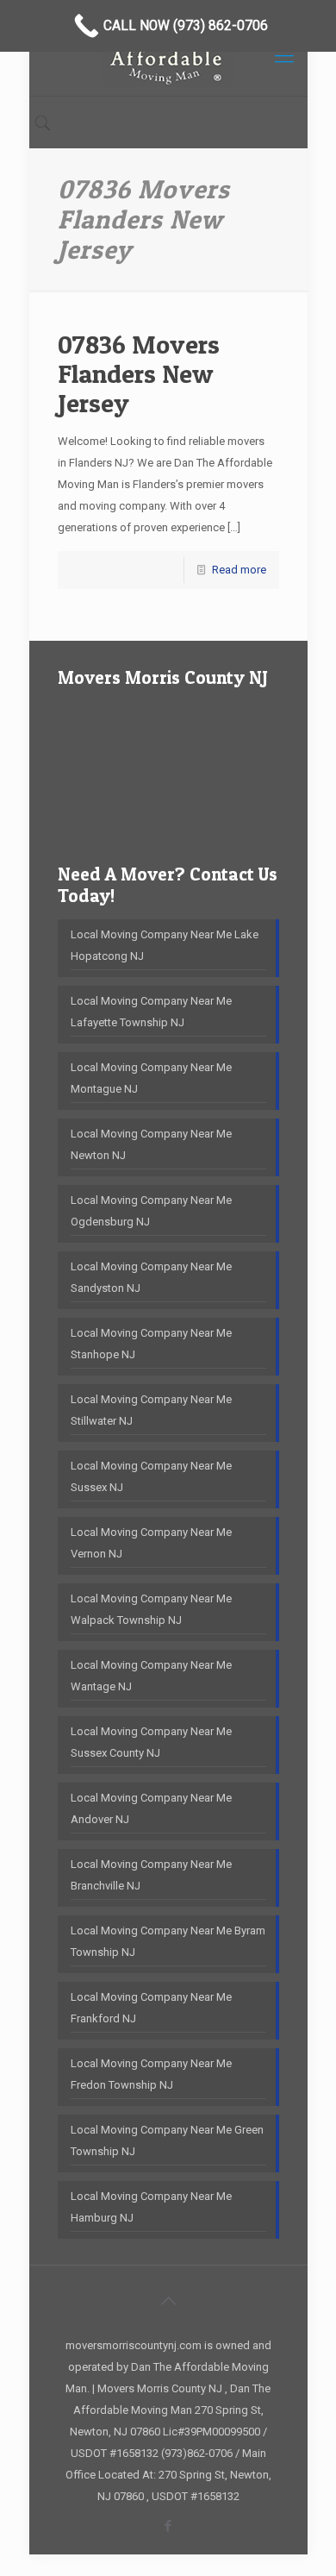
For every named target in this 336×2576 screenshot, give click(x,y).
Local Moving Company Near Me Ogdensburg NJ (151, 1211)
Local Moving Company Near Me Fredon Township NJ (151, 2074)
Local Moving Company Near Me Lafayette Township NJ (151, 1012)
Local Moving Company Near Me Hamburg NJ (151, 2207)
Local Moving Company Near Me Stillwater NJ (151, 1410)
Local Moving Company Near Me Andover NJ (151, 1808)
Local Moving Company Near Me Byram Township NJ (168, 1941)
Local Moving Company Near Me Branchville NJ (151, 1875)
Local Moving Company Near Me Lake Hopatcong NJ (165, 945)
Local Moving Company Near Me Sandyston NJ (151, 1277)
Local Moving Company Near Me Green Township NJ (167, 2140)
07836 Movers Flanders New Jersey (139, 373)
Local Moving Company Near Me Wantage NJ (151, 1676)
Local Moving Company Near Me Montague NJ (151, 1078)
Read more (239, 570)
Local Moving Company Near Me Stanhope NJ (151, 1344)
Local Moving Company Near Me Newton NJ (151, 1144)
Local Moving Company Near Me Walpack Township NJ (151, 1609)
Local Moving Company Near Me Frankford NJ (151, 2008)
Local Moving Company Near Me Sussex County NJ (151, 1742)
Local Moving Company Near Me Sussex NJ (151, 1476)
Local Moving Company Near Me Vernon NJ (151, 1543)
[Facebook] (168, 2526)
